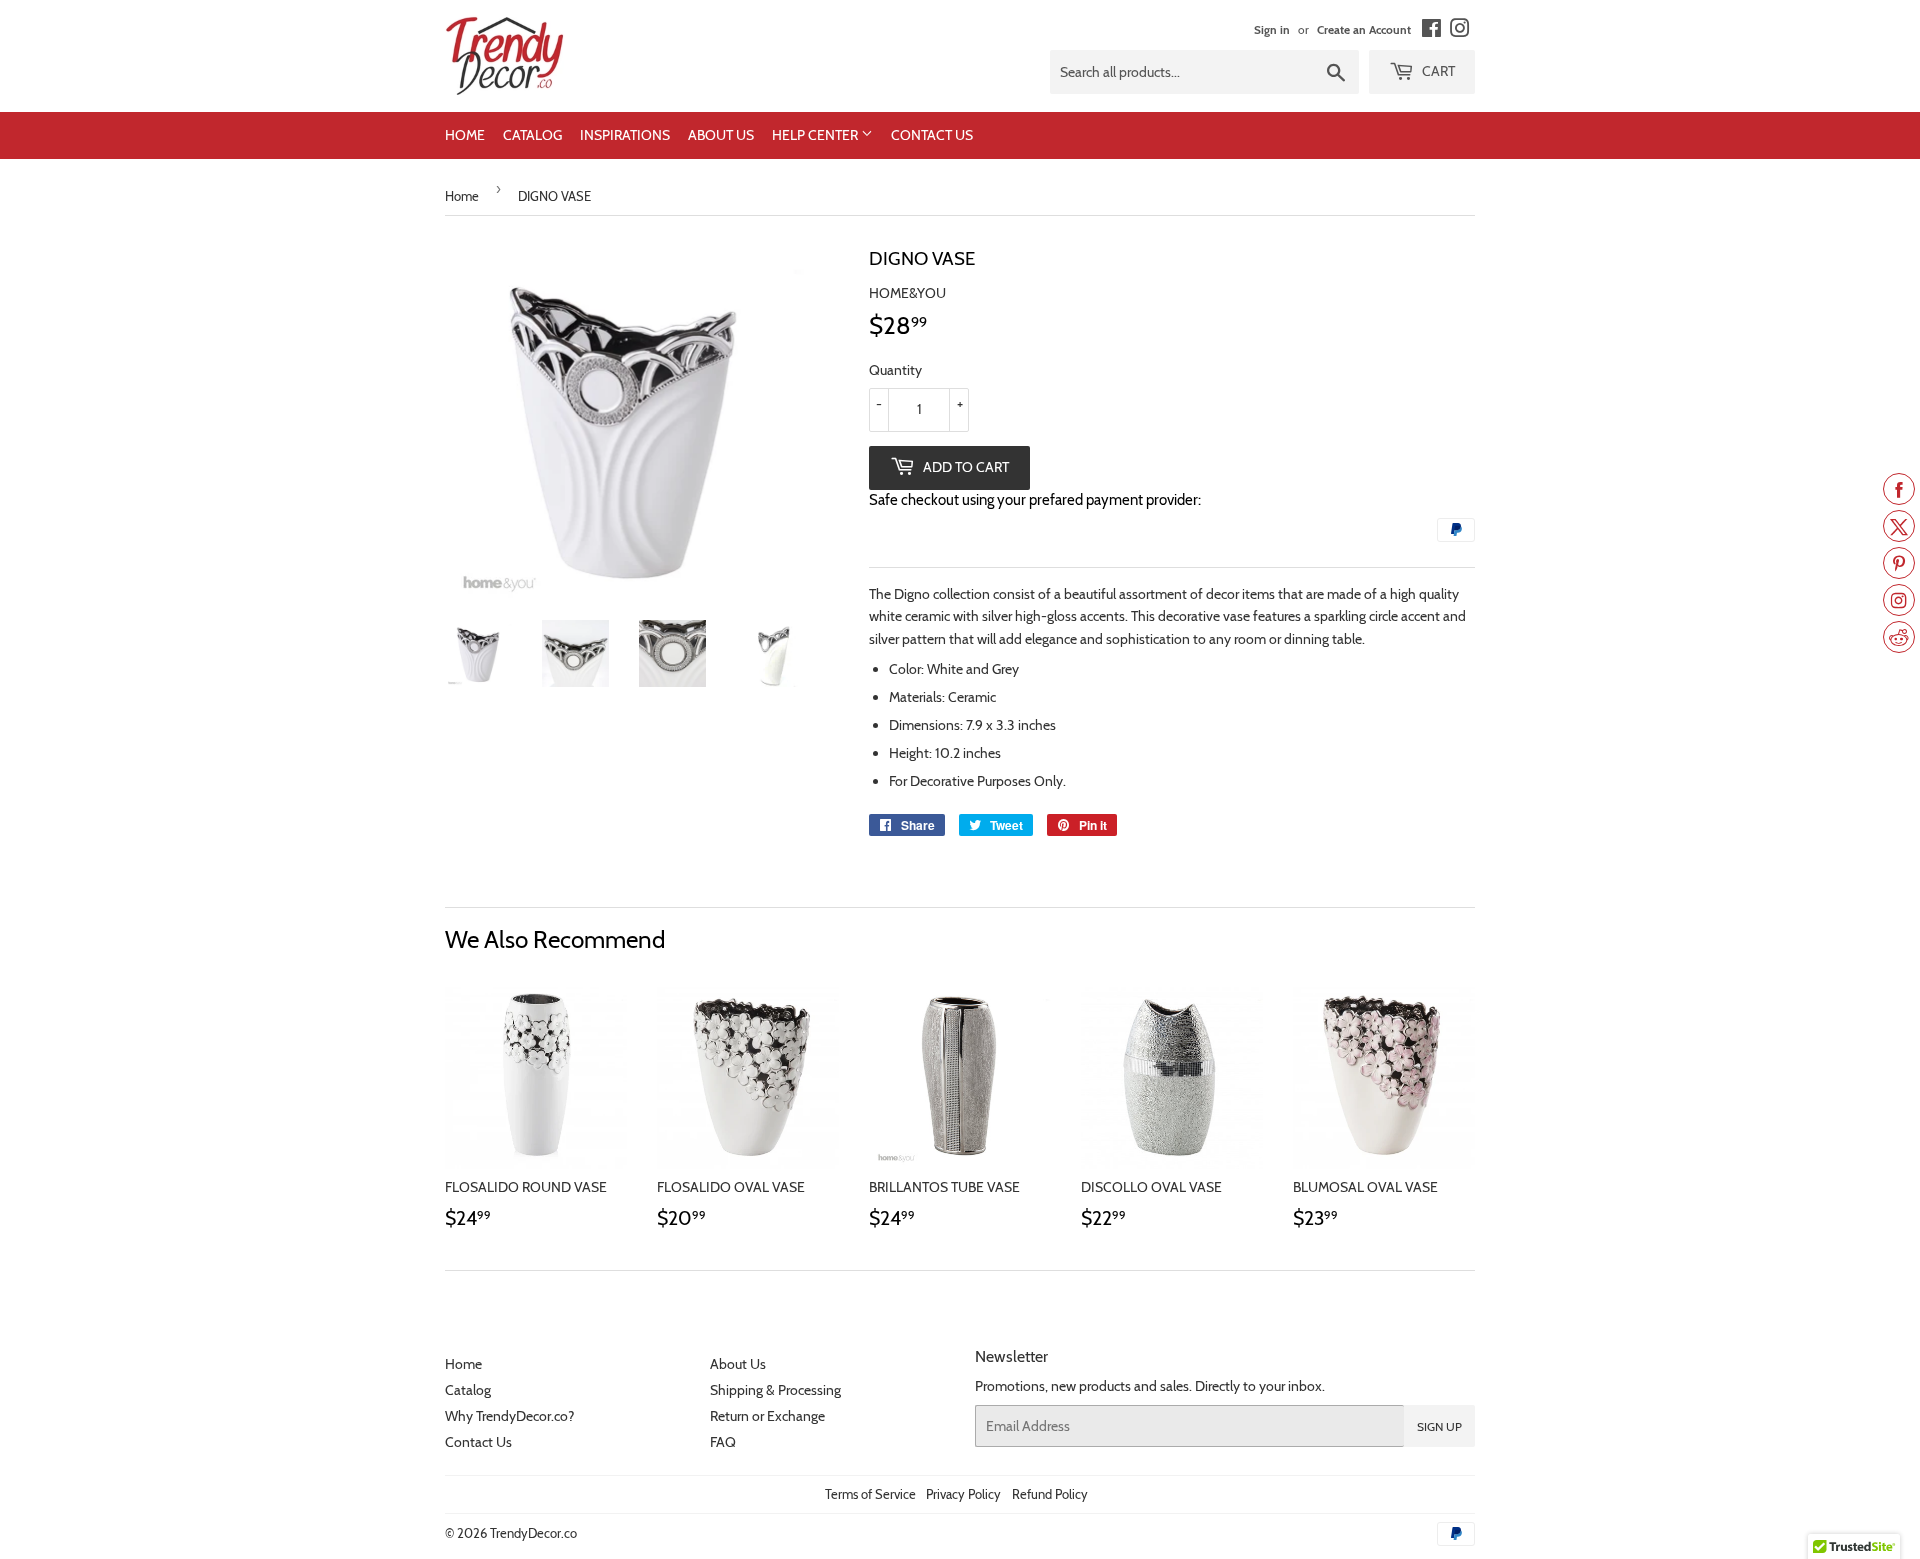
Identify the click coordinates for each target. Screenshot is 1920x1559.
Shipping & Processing (775, 1390)
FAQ (723, 1442)
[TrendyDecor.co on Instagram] (1460, 32)
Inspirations (625, 135)
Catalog (532, 135)
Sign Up (1439, 1426)
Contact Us (932, 135)
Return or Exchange (767, 1416)
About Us (721, 135)
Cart (1437, 71)
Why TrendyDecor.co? (509, 1416)
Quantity (895, 370)
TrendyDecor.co (533, 1533)
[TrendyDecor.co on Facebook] (1431, 32)
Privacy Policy (963, 1494)
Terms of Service (870, 1494)
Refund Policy (1050, 1494)
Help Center (816, 135)
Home (465, 135)
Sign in (1272, 30)
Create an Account (1364, 30)
